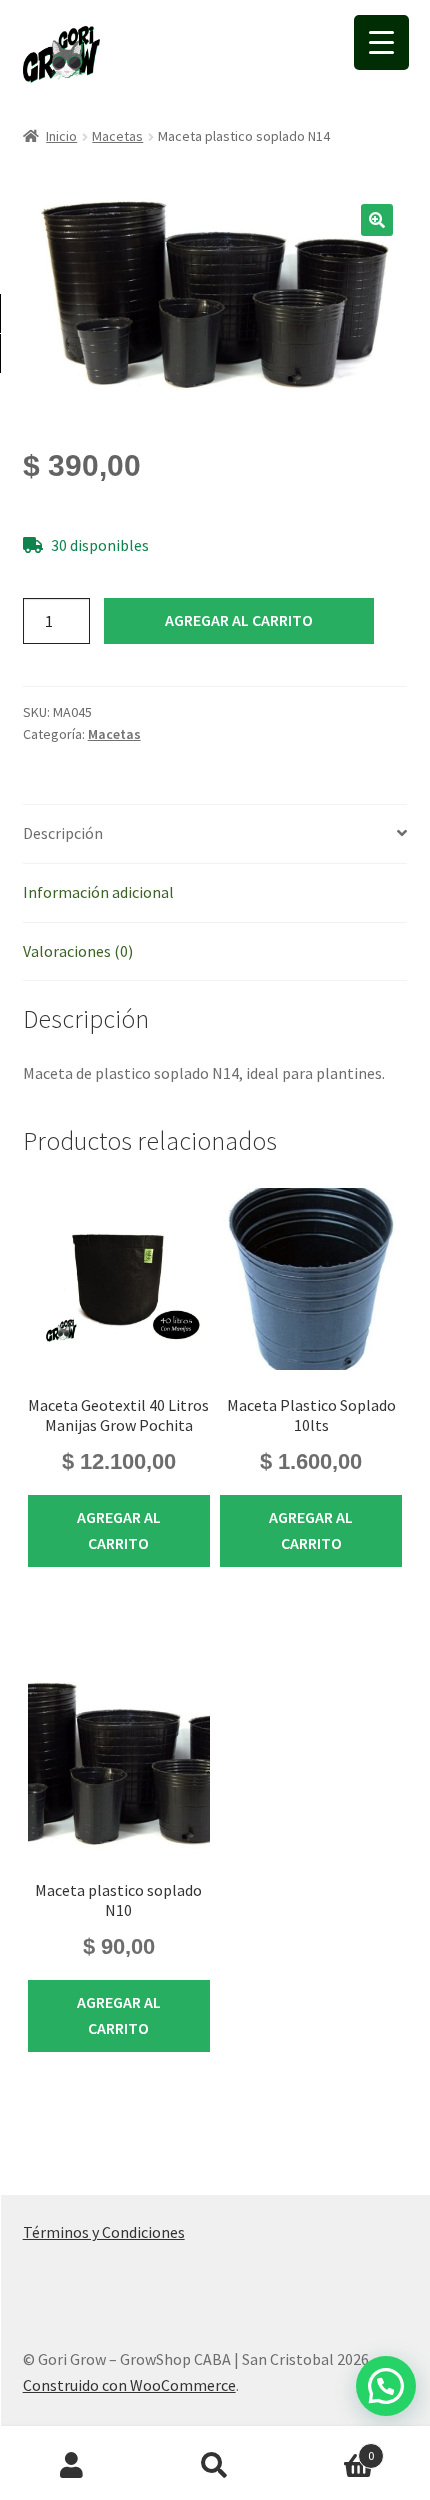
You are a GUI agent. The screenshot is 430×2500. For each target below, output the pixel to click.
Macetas (117, 136)
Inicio (61, 136)
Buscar (214, 2466)
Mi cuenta (71, 2466)
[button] (377, 220)
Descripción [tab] (63, 833)
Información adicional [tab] (98, 892)
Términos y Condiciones (104, 2232)
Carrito (331, 2448)
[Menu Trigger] (381, 42)
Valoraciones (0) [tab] (78, 951)
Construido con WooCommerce (129, 2385)
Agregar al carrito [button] (119, 1530)
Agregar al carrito (239, 620)
